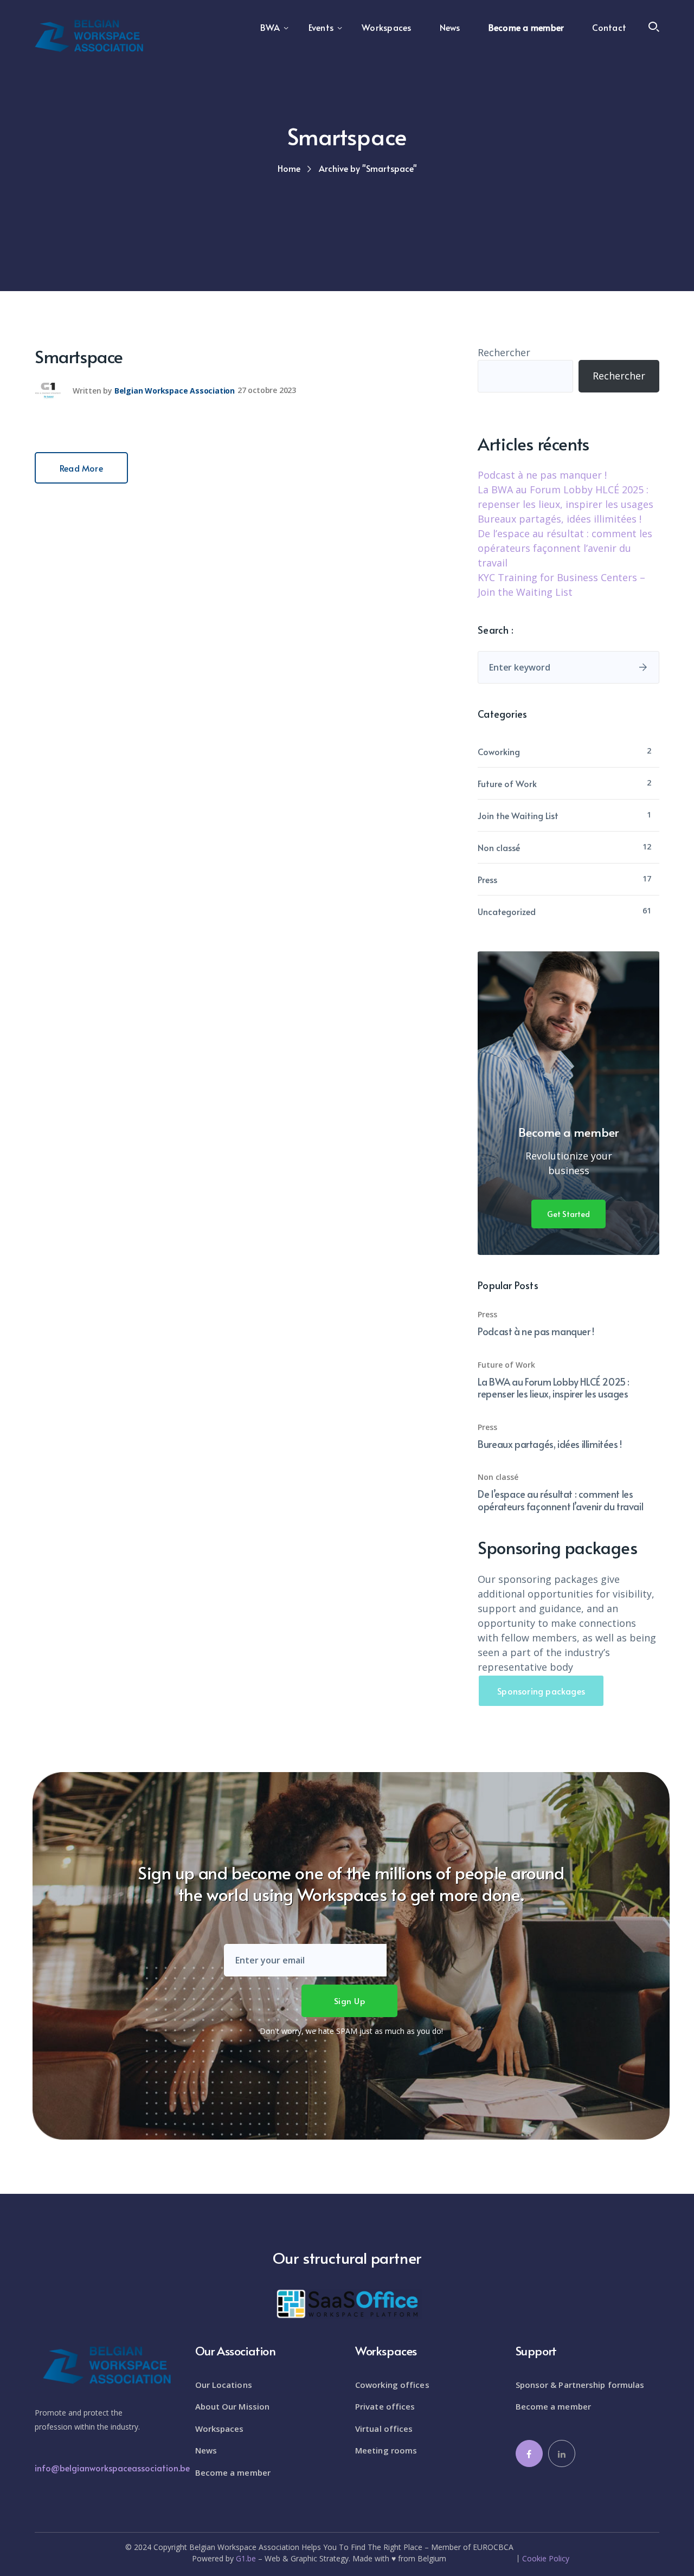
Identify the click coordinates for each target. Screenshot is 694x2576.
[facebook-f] (529, 2453)
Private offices (385, 2406)
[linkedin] (562, 2453)
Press (487, 879)
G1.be (246, 2558)
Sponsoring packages (541, 1691)
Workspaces (220, 2429)
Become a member (233, 2472)
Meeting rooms (386, 2450)
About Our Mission (233, 2406)
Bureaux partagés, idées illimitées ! (560, 519)
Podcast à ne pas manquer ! (542, 475)
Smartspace (79, 356)
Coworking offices (392, 2385)
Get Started (568, 1214)
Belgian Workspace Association (175, 390)
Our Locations (224, 2385)
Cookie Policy (546, 2559)
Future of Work (507, 783)
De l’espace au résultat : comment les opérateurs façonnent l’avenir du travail (565, 548)
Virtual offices (384, 2429)
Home (289, 168)
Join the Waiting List (518, 815)
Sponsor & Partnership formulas (580, 2385)
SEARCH (643, 667)
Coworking (499, 751)
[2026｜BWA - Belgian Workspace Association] (89, 35)
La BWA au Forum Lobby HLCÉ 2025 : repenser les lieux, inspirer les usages (554, 1388)
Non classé (499, 847)
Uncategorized (507, 911)
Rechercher (504, 352)
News (206, 2450)
